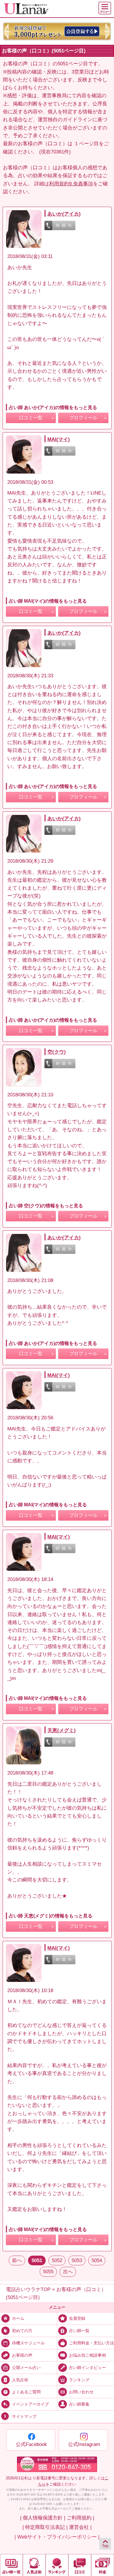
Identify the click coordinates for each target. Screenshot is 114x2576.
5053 (77, 2260)
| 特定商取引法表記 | (45, 2527)
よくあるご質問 (26, 2392)
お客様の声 (22, 2355)
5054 (97, 2260)
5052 (57, 2260)
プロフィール (83, 418)
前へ (17, 2260)
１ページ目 (86, 144)
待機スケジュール (28, 2343)
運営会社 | (80, 2527)
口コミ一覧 (31, 418)
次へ (68, 2272)
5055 (48, 2272)
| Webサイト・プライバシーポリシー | (57, 2537)
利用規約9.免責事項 (71, 184)
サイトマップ (24, 2417)
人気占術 (20, 2380)
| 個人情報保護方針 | (43, 2518)
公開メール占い (26, 2367)
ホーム (18, 2318)
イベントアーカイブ (30, 2404)
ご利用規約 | (80, 2518)
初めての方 (22, 2331)
